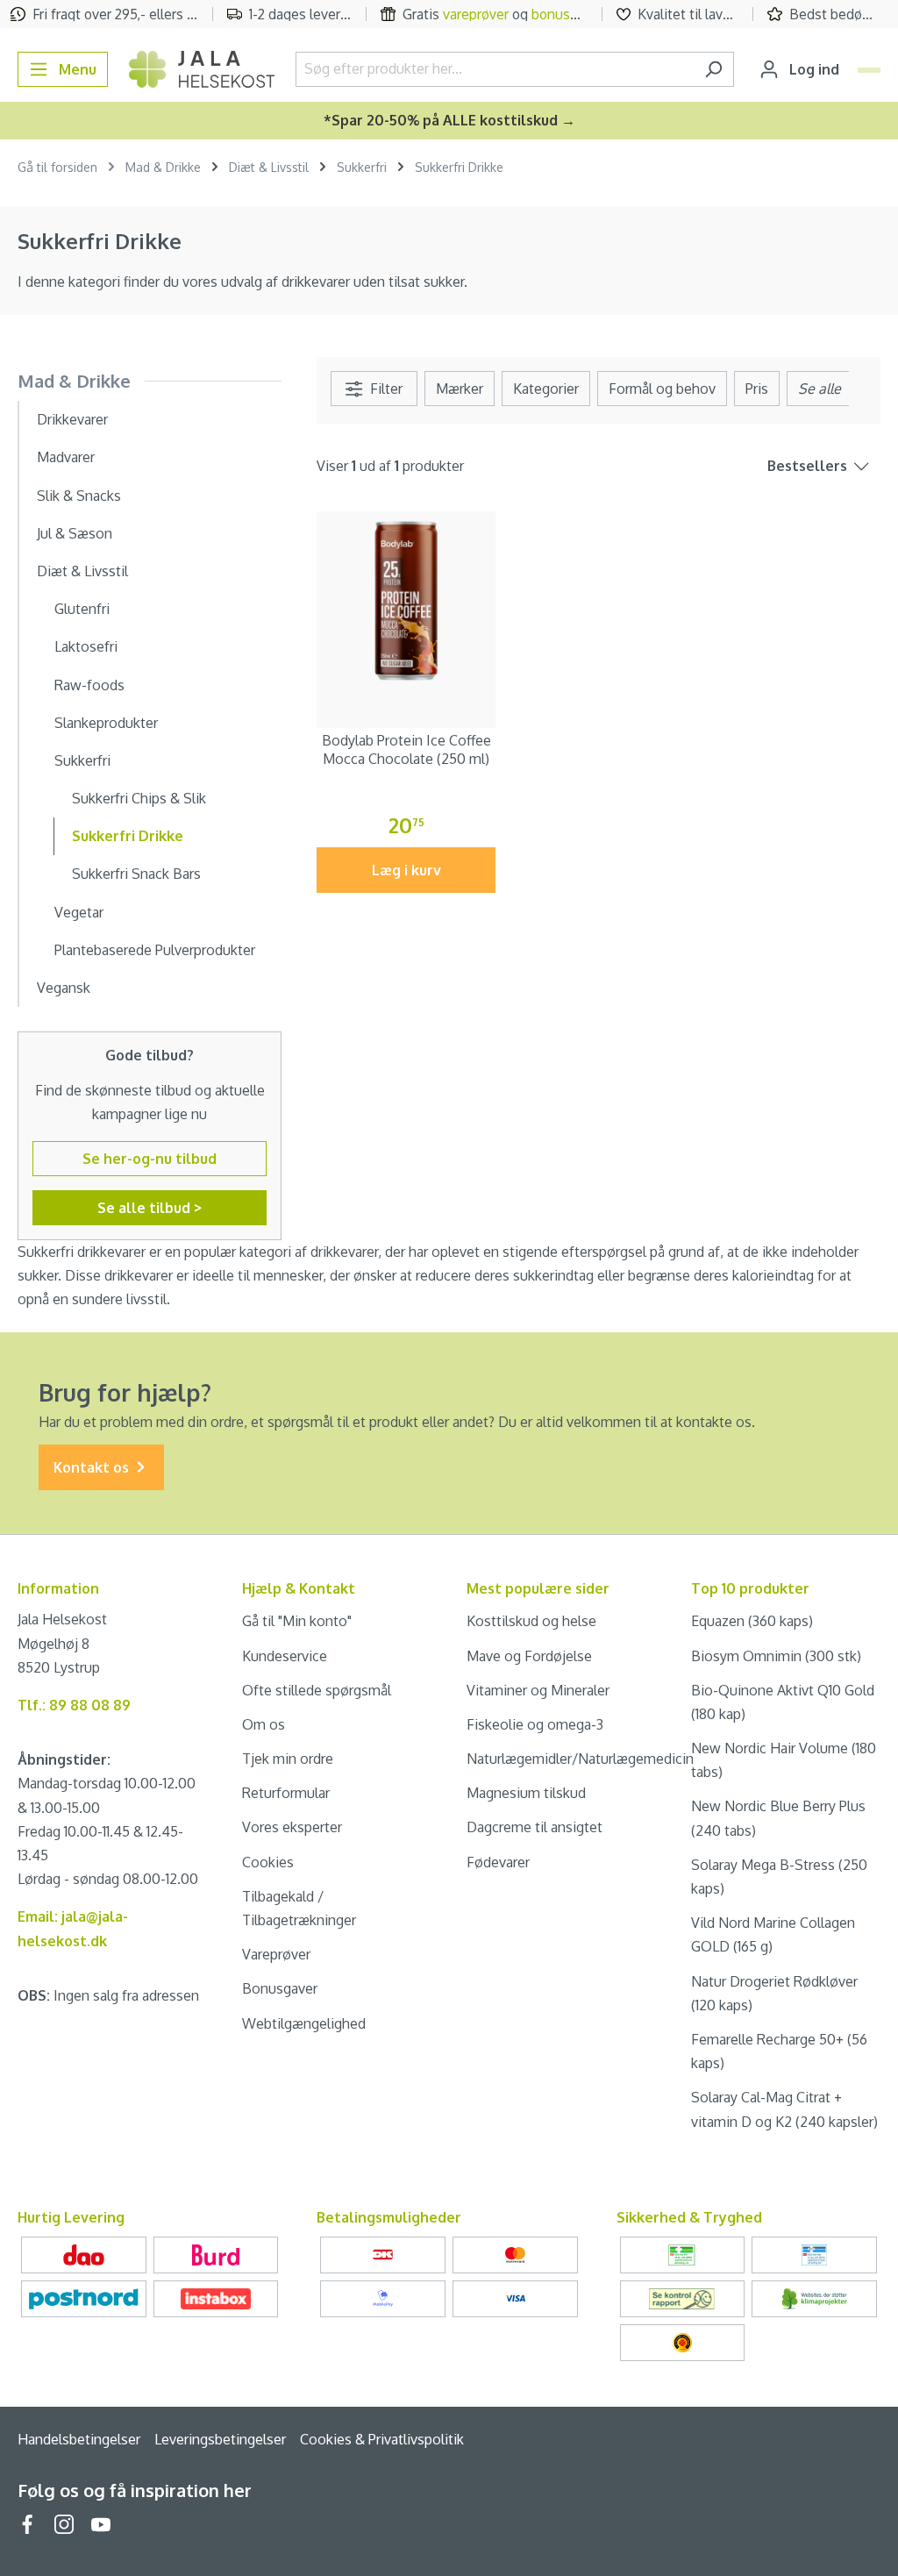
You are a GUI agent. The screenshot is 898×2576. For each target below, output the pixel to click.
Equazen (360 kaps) (752, 1621)
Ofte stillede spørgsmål (317, 1690)
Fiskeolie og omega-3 (535, 1724)
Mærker (460, 389)
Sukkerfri (82, 760)
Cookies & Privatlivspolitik (382, 2439)
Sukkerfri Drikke (128, 836)
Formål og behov (662, 389)
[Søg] (713, 69)
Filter (385, 389)
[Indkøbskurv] (869, 70)
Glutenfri (82, 609)
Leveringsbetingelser (220, 2439)
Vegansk (64, 988)
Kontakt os (93, 1467)
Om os (264, 1724)
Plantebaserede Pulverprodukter (155, 950)
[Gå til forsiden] (202, 69)
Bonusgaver (280, 1988)
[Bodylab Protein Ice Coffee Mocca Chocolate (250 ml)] (406, 601)
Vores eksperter (292, 1827)
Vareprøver (276, 1954)
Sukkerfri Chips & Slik (139, 798)
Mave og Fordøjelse (529, 1656)
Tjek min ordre (288, 1759)
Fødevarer (498, 1862)
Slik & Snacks (79, 496)
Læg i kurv (406, 870)
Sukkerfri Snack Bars (136, 874)
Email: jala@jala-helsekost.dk (73, 1928)
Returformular (286, 1793)
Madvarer (66, 457)
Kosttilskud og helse (531, 1621)
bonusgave (566, 14)
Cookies (268, 1862)
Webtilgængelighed (304, 2023)
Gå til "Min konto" (297, 1621)
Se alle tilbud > (150, 1208)
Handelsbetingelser (79, 2439)
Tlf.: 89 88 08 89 (74, 1705)
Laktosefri (86, 646)
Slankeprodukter (106, 723)
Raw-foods (89, 685)
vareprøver (476, 14)
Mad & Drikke (74, 381)
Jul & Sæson (75, 533)
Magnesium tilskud (526, 1793)
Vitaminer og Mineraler (538, 1690)
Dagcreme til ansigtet (535, 1827)
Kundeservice (285, 1656)
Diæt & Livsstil (82, 571)
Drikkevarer (72, 419)
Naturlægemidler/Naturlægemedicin (580, 1759)
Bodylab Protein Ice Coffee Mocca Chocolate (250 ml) (406, 749)
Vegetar (79, 912)
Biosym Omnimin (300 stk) (776, 1656)
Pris (757, 389)
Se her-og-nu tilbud (150, 1159)
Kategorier (546, 389)
